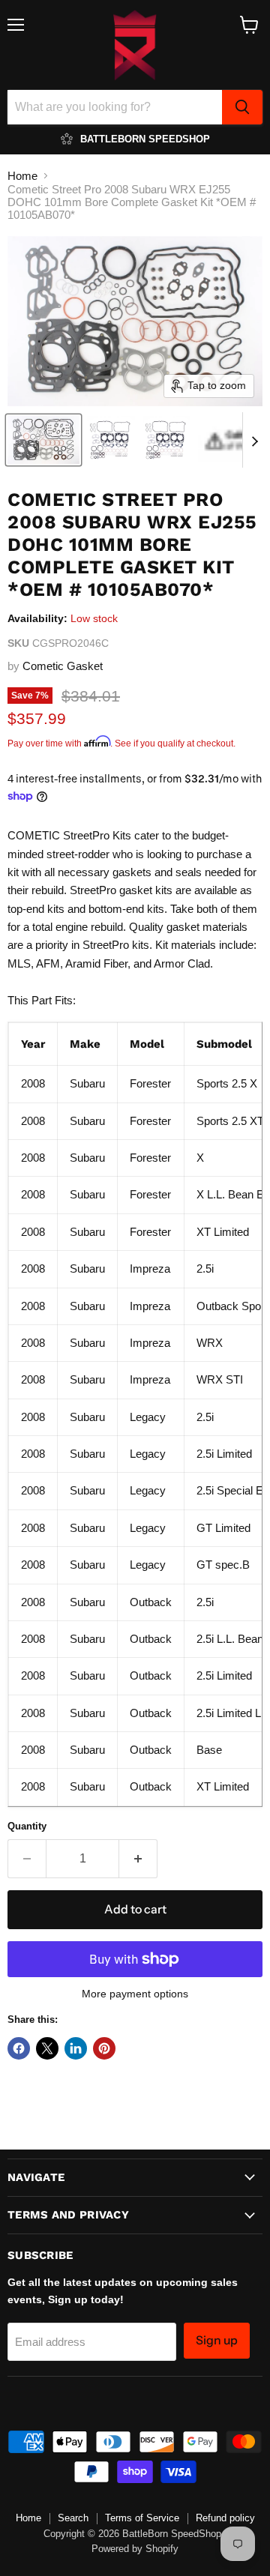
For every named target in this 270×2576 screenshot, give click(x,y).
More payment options (135, 1994)
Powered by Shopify (135, 2549)
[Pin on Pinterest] (104, 2048)
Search (73, 2518)
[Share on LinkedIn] (76, 2048)
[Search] (242, 107)
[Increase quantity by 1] (138, 1859)
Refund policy (225, 2518)
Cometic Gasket (63, 666)
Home (22, 176)
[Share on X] (47, 2048)
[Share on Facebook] (19, 2048)
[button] (43, 440)
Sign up (217, 2340)
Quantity (27, 1826)
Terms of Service (142, 2518)
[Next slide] (254, 440)
